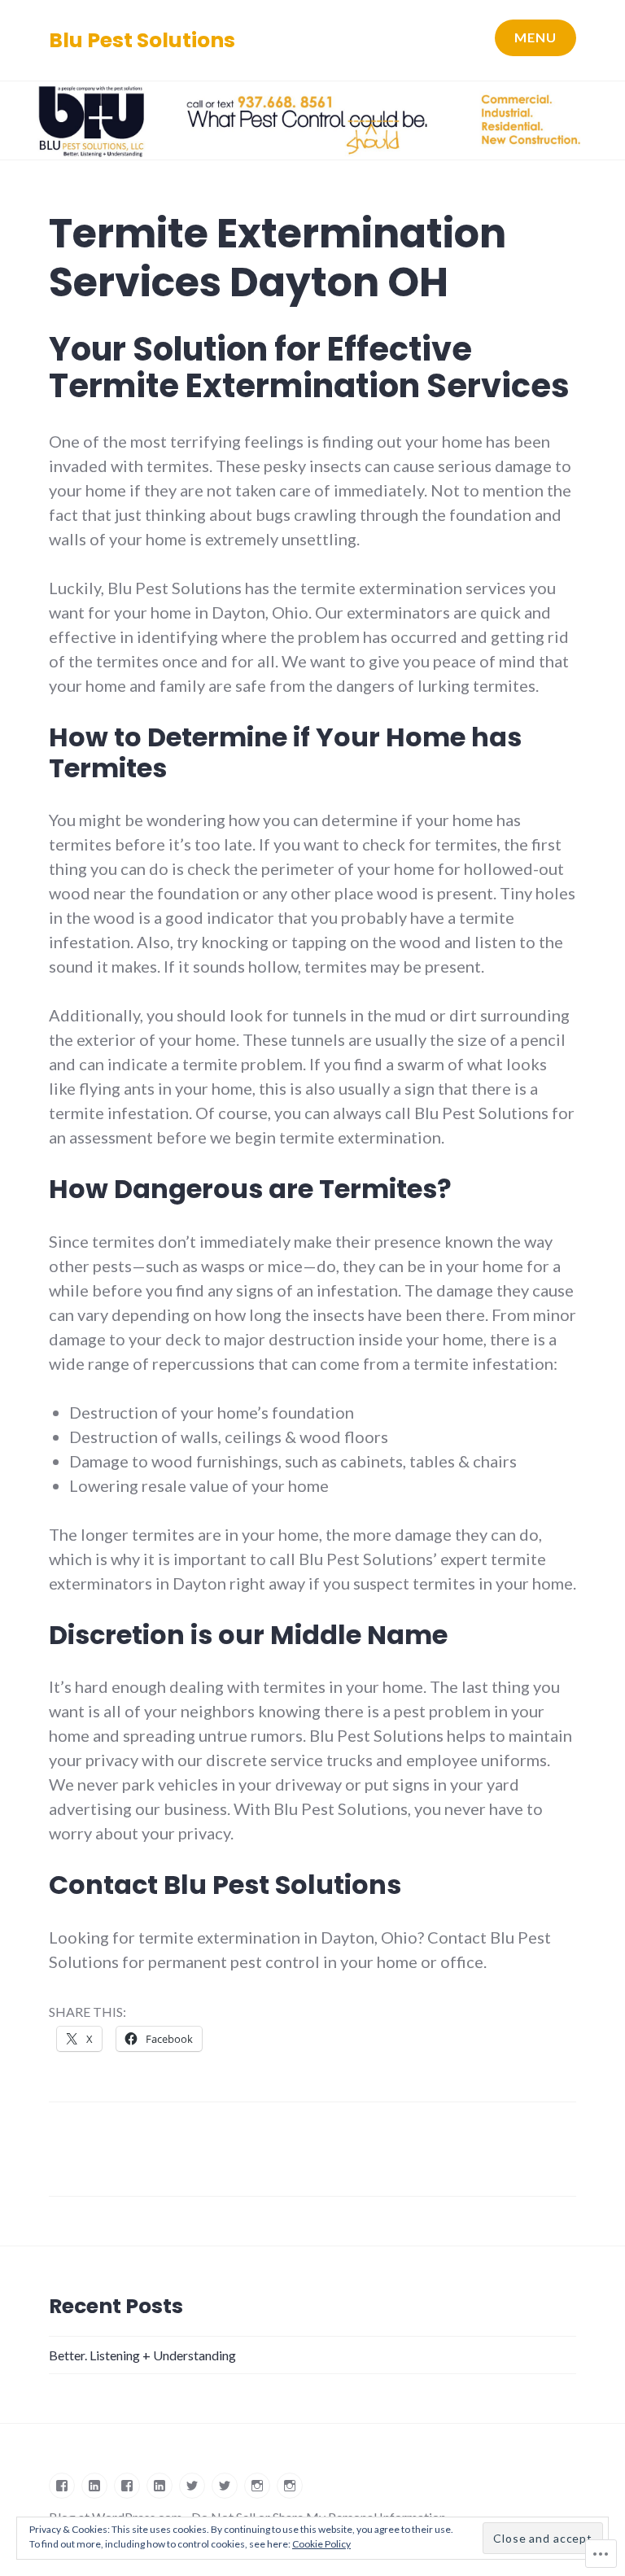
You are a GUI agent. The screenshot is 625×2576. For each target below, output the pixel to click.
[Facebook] (62, 2486)
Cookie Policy (321, 2544)
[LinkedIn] (94, 2486)
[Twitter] (192, 2486)
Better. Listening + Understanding (142, 2355)
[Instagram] (257, 2486)
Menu (535, 37)
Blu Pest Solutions (142, 40)
